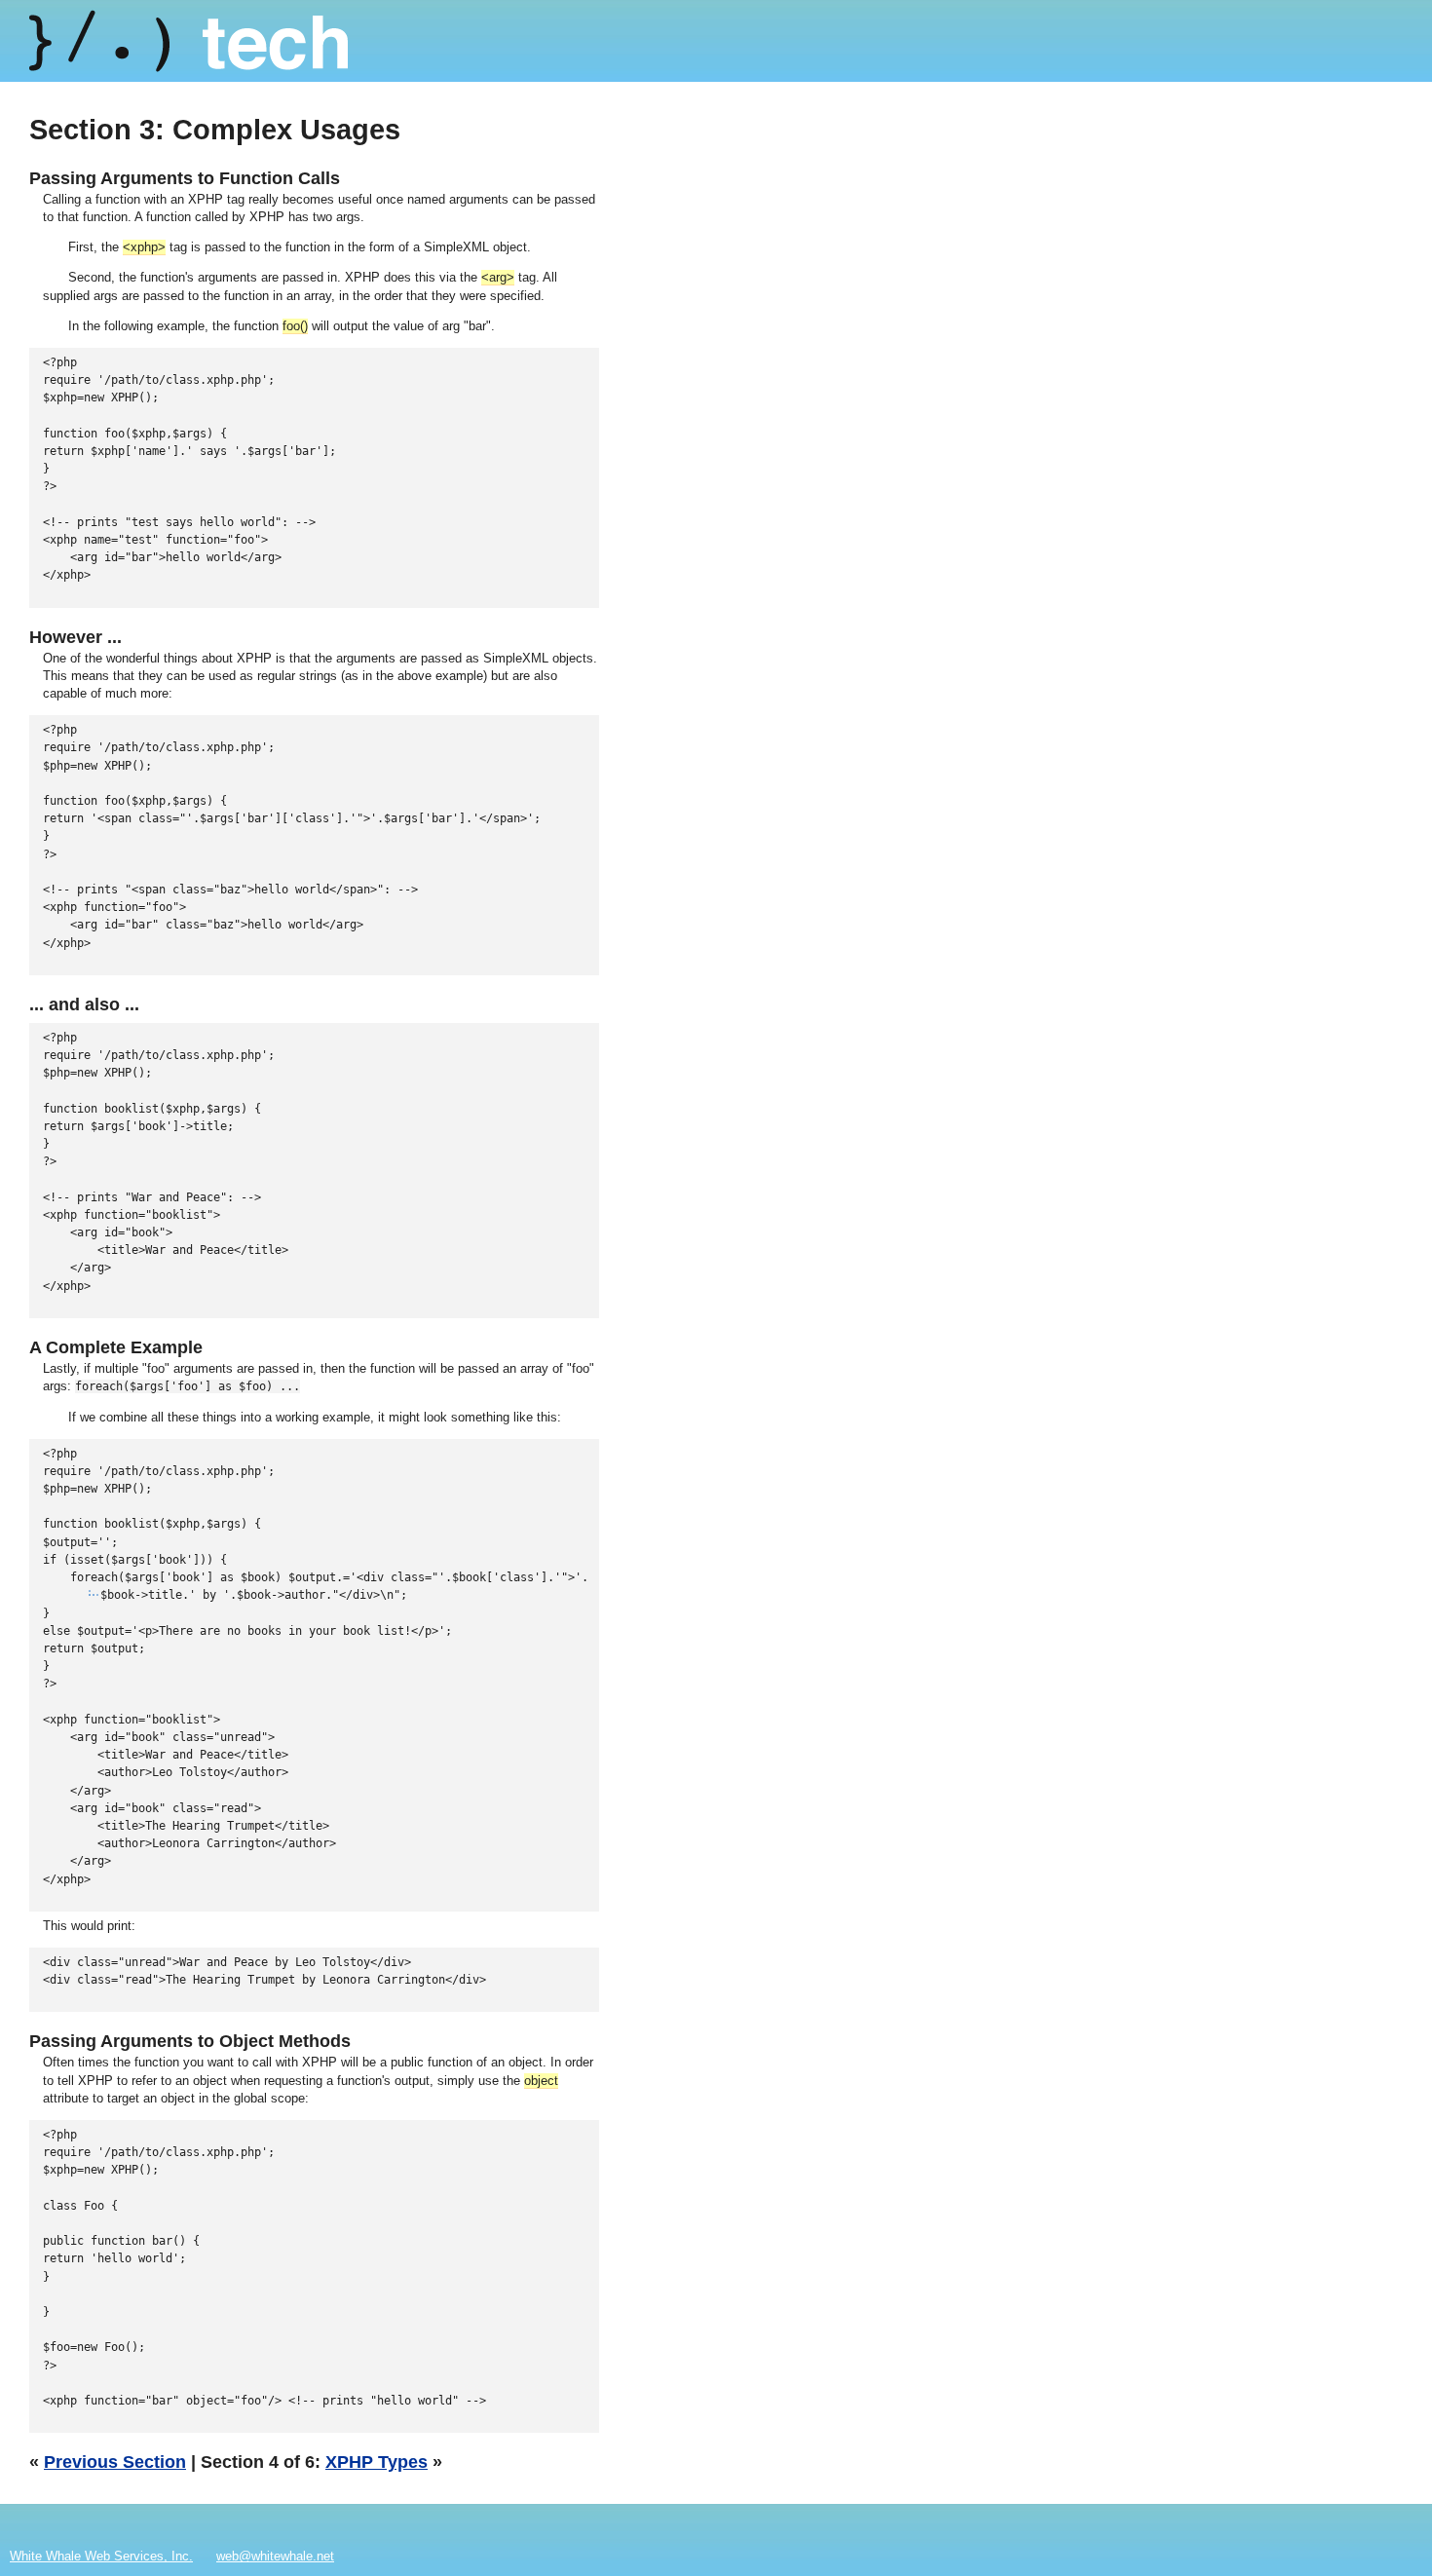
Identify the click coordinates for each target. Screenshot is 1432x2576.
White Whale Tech (188, 41)
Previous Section (115, 2462)
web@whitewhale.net (275, 2556)
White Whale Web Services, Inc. (101, 2556)
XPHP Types (377, 2462)
